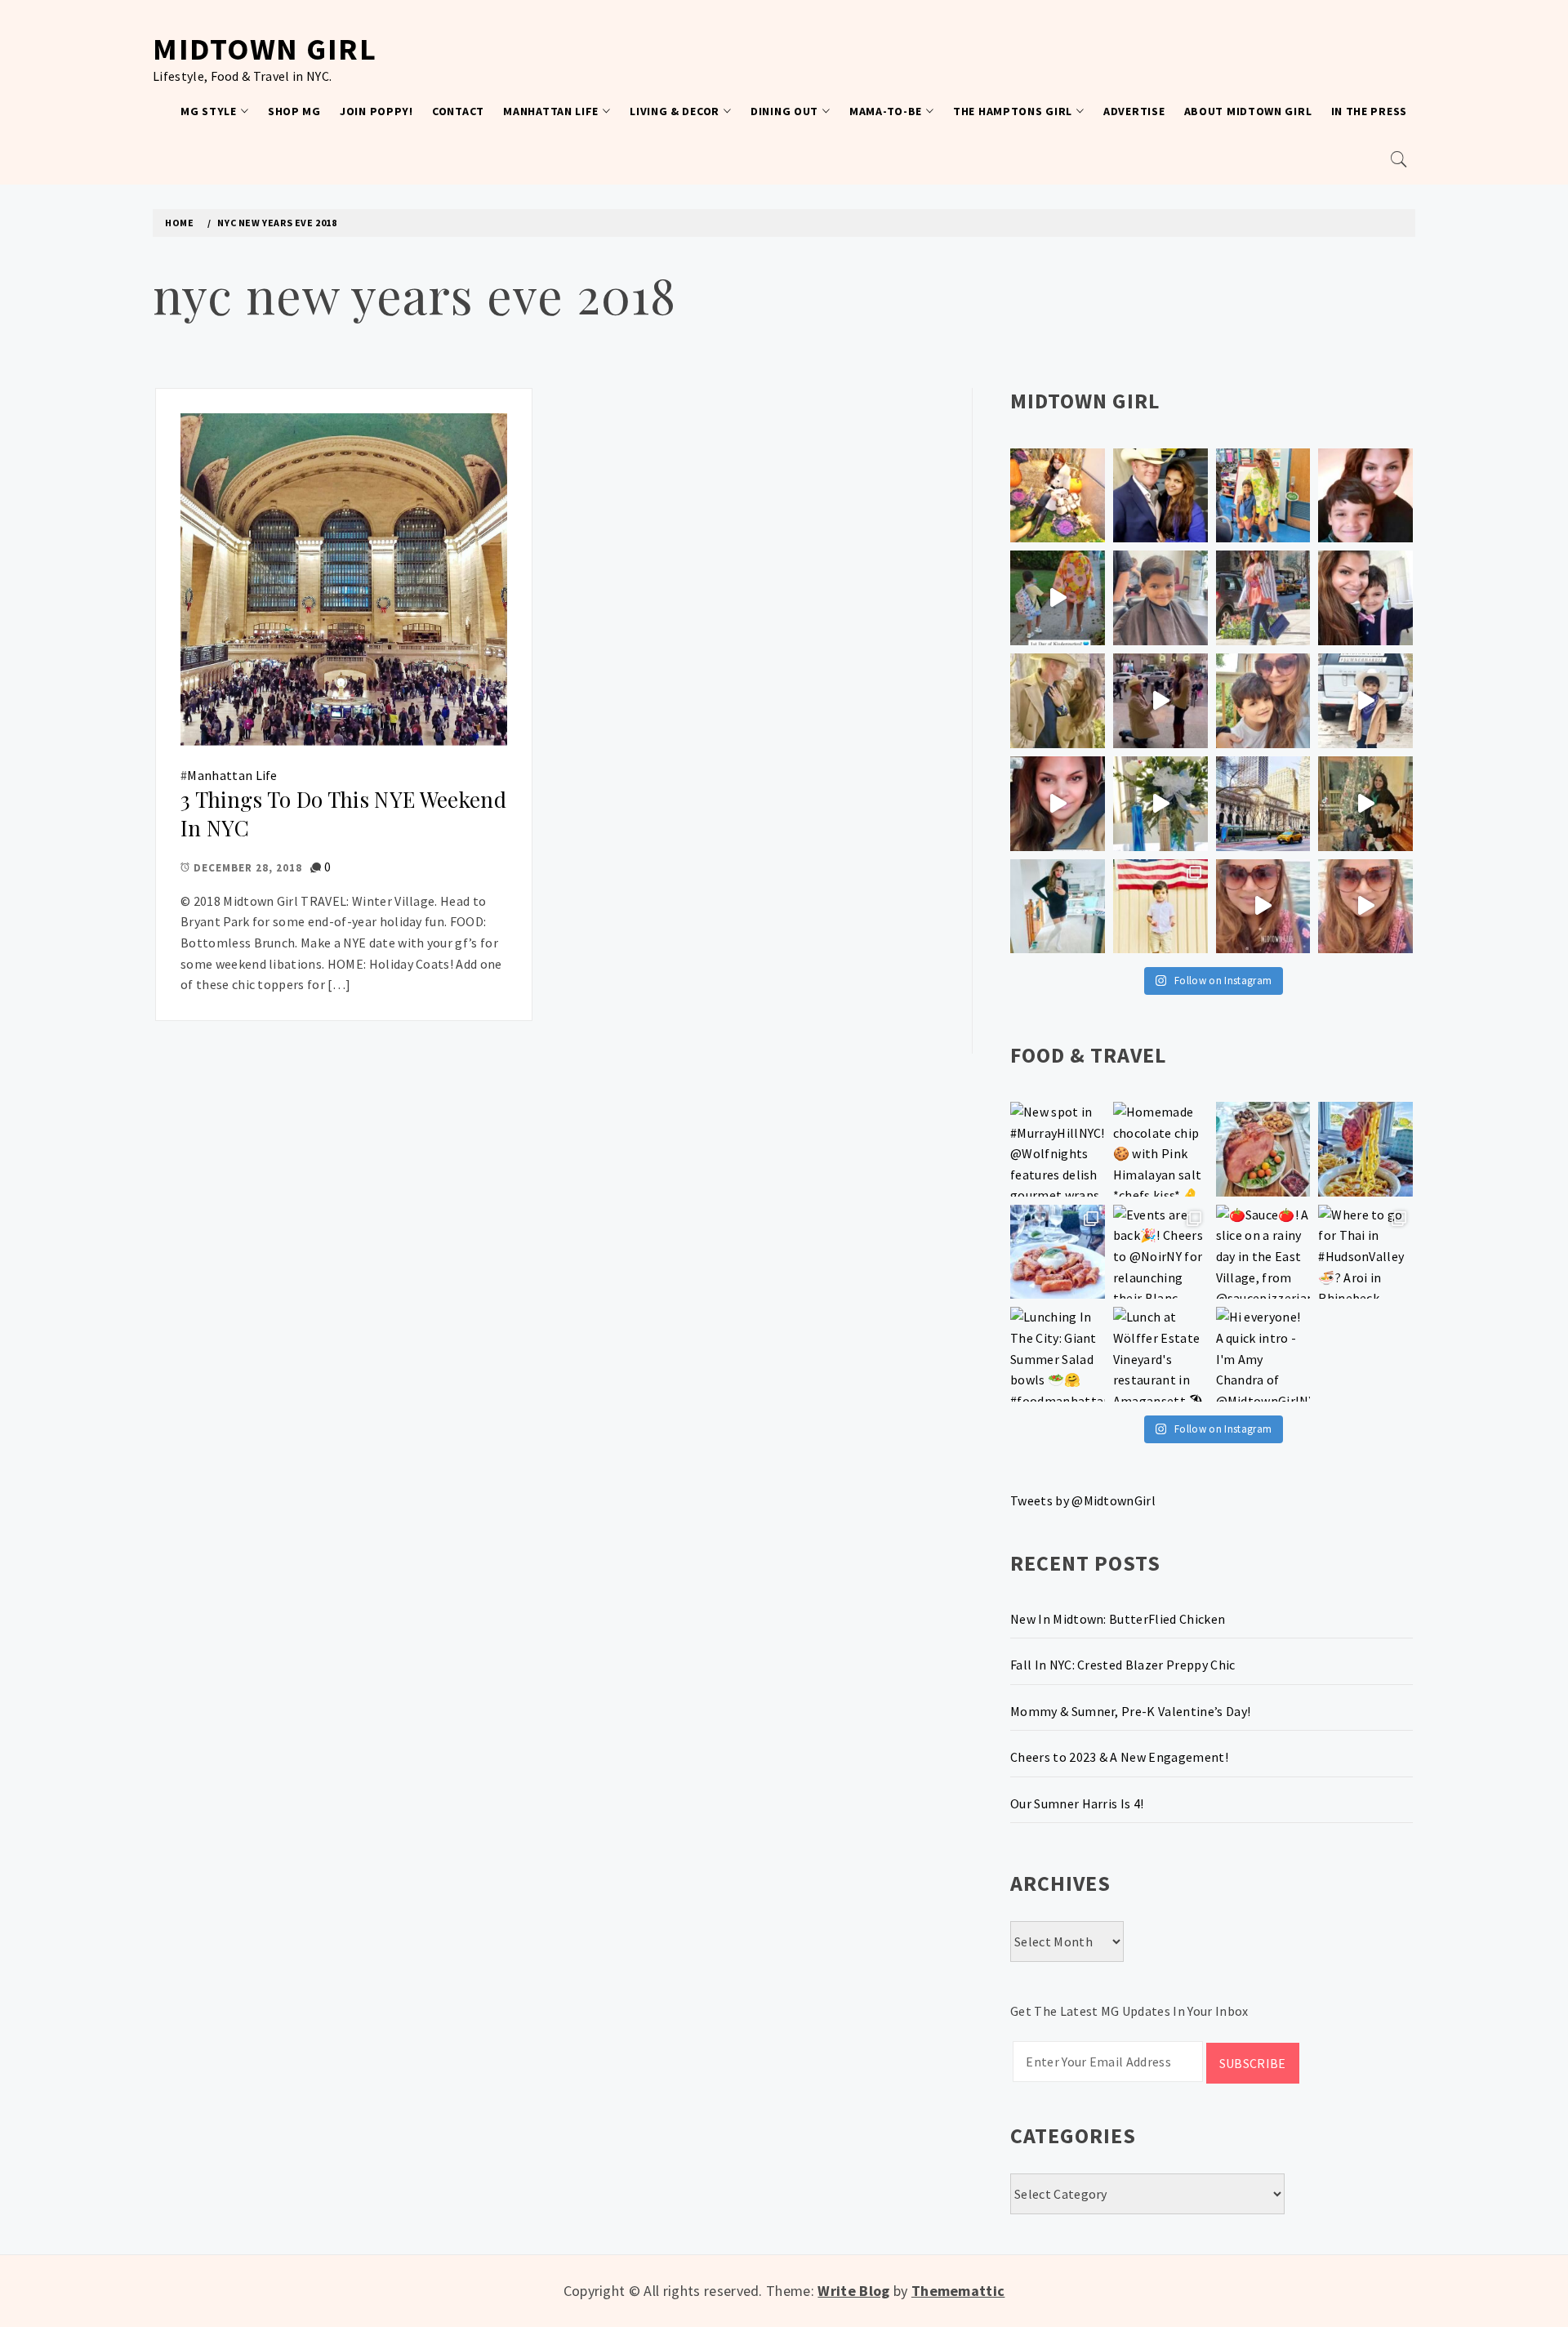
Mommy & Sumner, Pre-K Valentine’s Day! (1130, 1711)
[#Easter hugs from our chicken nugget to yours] (1365, 598)
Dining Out (784, 111)
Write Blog (853, 2291)
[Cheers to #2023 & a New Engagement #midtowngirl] (1160, 701)
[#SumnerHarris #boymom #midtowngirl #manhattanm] (1263, 701)
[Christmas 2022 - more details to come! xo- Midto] (1058, 804)
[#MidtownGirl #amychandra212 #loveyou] (1160, 804)
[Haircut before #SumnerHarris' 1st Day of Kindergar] (1160, 598)
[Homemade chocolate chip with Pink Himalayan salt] (1160, 1149)
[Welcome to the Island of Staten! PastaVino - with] (1058, 1252)
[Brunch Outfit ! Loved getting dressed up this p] (1058, 907)
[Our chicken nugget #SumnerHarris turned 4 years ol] (1365, 701)
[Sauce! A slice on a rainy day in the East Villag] (1263, 1252)
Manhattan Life (551, 111)
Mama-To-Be (886, 111)
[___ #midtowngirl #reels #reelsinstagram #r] (1263, 907)
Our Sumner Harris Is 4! (1077, 1803)
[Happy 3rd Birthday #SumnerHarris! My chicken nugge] (1160, 907)
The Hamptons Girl (1013, 111)
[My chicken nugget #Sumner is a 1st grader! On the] (1263, 496)
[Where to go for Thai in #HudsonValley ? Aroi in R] (1365, 1252)
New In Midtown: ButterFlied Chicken (1118, 1619)
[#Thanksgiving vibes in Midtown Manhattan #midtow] (1058, 496)
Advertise (1134, 111)
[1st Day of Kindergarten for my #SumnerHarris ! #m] (1058, 598)
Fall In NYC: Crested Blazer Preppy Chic (1123, 1665)
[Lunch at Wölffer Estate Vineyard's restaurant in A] (1160, 1354)
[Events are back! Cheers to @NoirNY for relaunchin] (1160, 1252)
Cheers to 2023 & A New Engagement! (1119, 1757)
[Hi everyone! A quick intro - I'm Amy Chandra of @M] (1263, 1354)
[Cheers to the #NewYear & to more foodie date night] (1263, 1149)
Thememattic (958, 2291)
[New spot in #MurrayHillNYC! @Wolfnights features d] (1058, 1149)
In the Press (1369, 111)
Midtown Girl (265, 49)
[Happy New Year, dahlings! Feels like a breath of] (1058, 701)
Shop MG (294, 111)
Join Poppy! (376, 111)
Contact (458, 111)
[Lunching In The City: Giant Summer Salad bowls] (1058, 1354)
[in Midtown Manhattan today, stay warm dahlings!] (1263, 804)
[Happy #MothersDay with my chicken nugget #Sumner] (1365, 496)
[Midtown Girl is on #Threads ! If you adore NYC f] (1263, 598)
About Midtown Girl (1248, 111)
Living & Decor (675, 111)
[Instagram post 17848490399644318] (1365, 907)
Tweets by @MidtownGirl (1083, 1500)
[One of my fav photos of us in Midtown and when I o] (1160, 496)
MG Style (209, 111)
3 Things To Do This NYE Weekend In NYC (343, 814)
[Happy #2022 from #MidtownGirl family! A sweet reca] (1365, 804)
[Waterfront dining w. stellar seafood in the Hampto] (1365, 1149)
